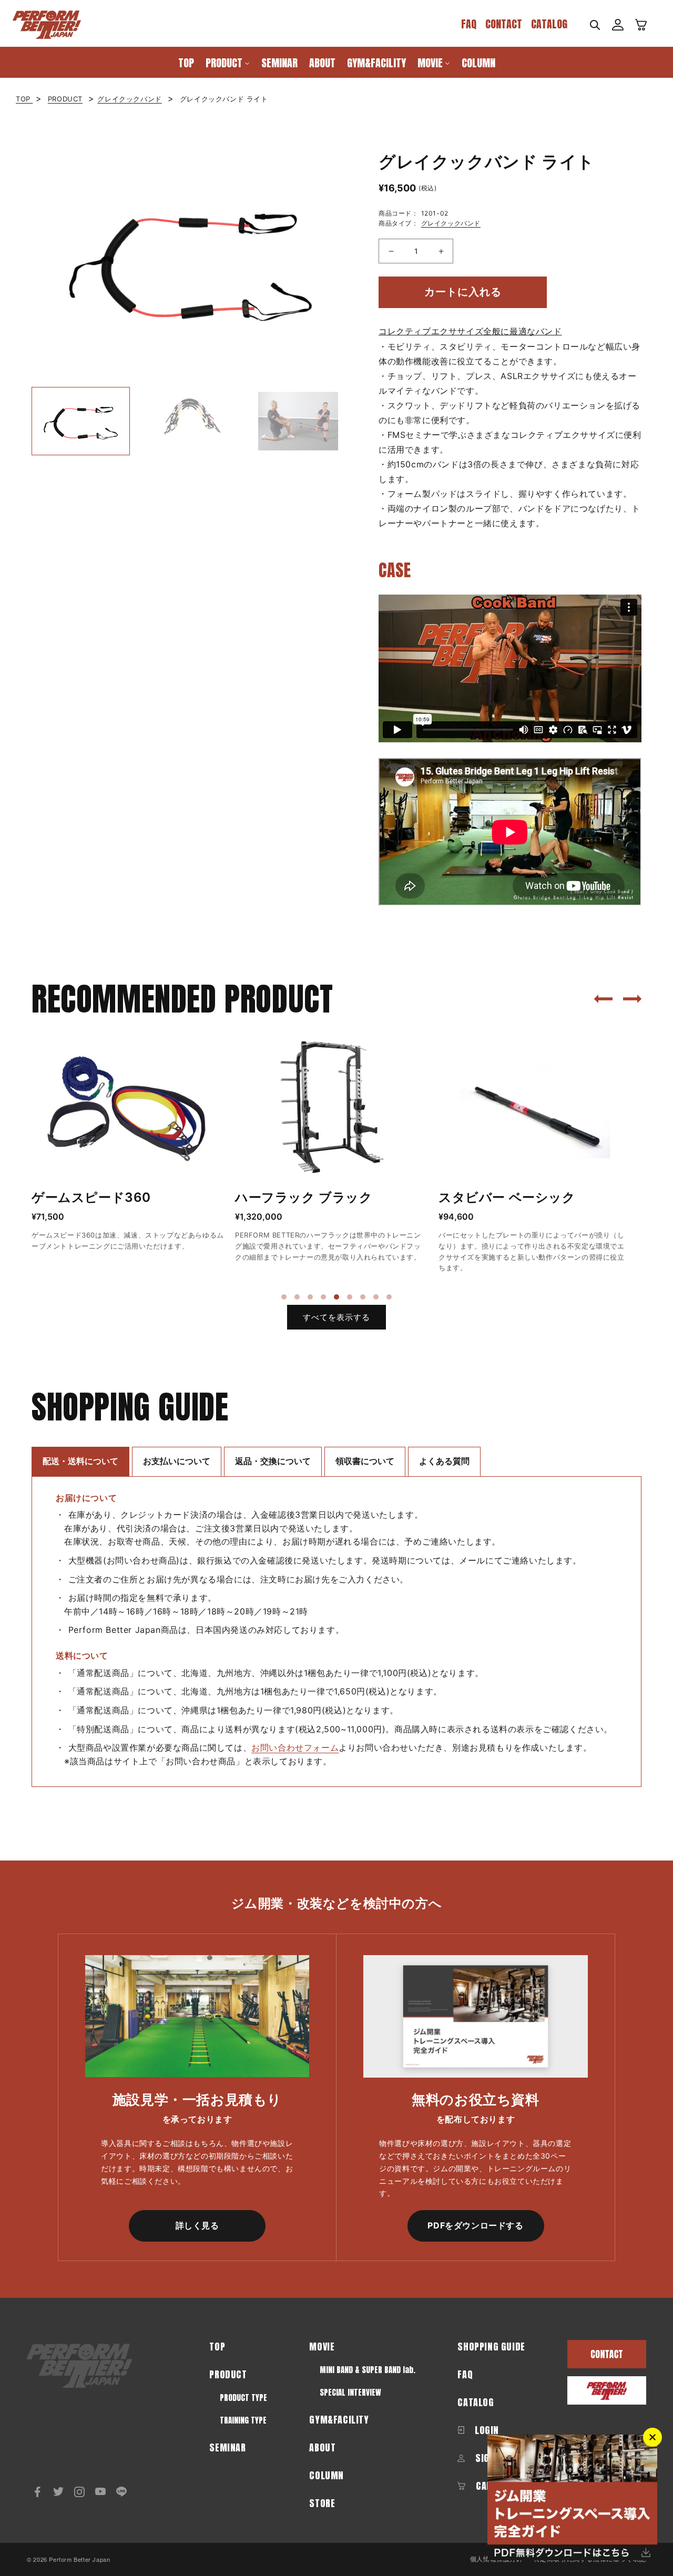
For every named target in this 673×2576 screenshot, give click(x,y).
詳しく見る (197, 2225)
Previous (24, 261)
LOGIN (486, 2430)
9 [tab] (389, 1297)
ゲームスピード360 (91, 1197)
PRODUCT (65, 99)
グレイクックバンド (129, 99)
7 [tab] (363, 1297)
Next (355, 261)
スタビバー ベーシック (507, 1197)
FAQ (469, 24)
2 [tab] (297, 1297)
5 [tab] (336, 1297)
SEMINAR (227, 2447)
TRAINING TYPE (243, 2420)
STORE (322, 2503)
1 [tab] (284, 1297)
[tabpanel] (128, 1145)
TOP (24, 99)
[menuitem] (186, 62)
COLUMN (327, 2475)
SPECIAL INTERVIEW (350, 2392)
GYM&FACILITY (339, 2420)
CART (485, 2486)
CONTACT (504, 24)
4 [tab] (323, 1297)
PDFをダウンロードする (475, 2225)
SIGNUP (489, 2458)
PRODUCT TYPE (243, 2398)
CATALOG (549, 24)
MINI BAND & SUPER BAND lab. (368, 2370)
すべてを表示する (336, 1317)
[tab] (80, 1461)
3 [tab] (310, 1297)
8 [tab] (376, 1297)
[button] (595, 25)
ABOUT (322, 2447)
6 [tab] (350, 1297)
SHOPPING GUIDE (491, 2347)
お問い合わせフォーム (295, 1747)
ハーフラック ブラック (304, 1197)
